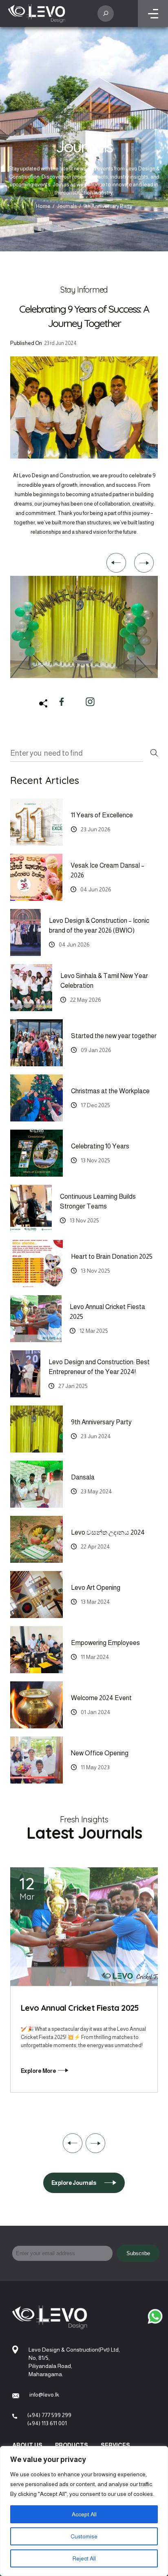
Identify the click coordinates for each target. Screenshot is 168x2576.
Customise (84, 2536)
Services (115, 2445)
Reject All (84, 2558)
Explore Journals (74, 2183)
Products (72, 2445)
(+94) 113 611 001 (47, 2423)
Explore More (38, 2079)
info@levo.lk (44, 2395)
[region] (84, 2511)
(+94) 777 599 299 (49, 2415)
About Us (27, 2445)
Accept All (84, 2514)
